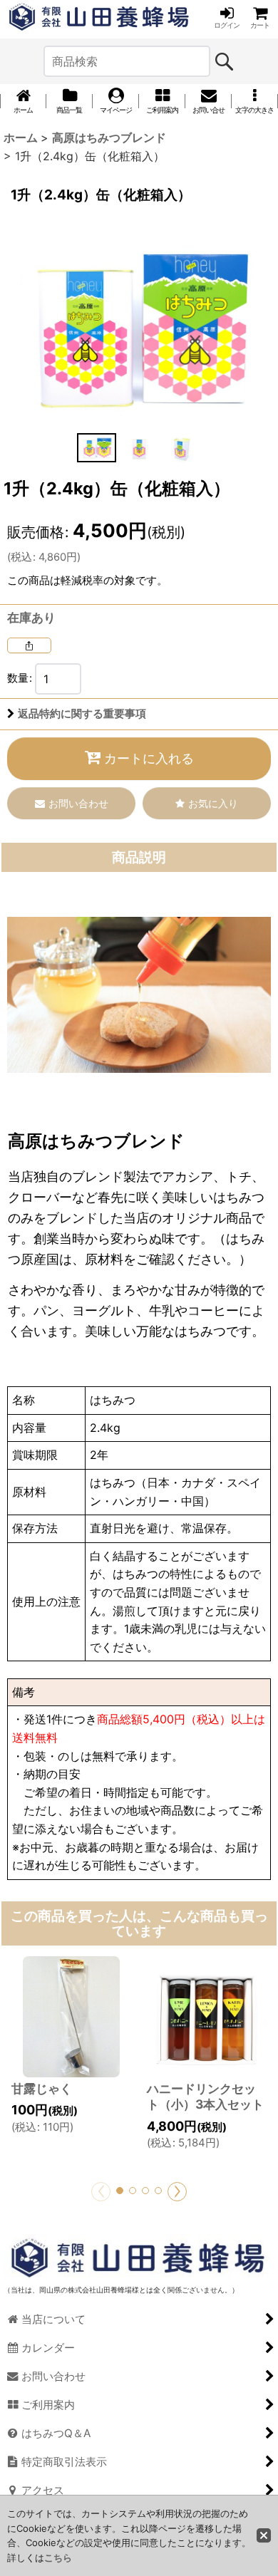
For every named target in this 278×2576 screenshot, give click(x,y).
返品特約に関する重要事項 (82, 714)
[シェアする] (29, 645)
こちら (58, 2557)
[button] (255, 101)
